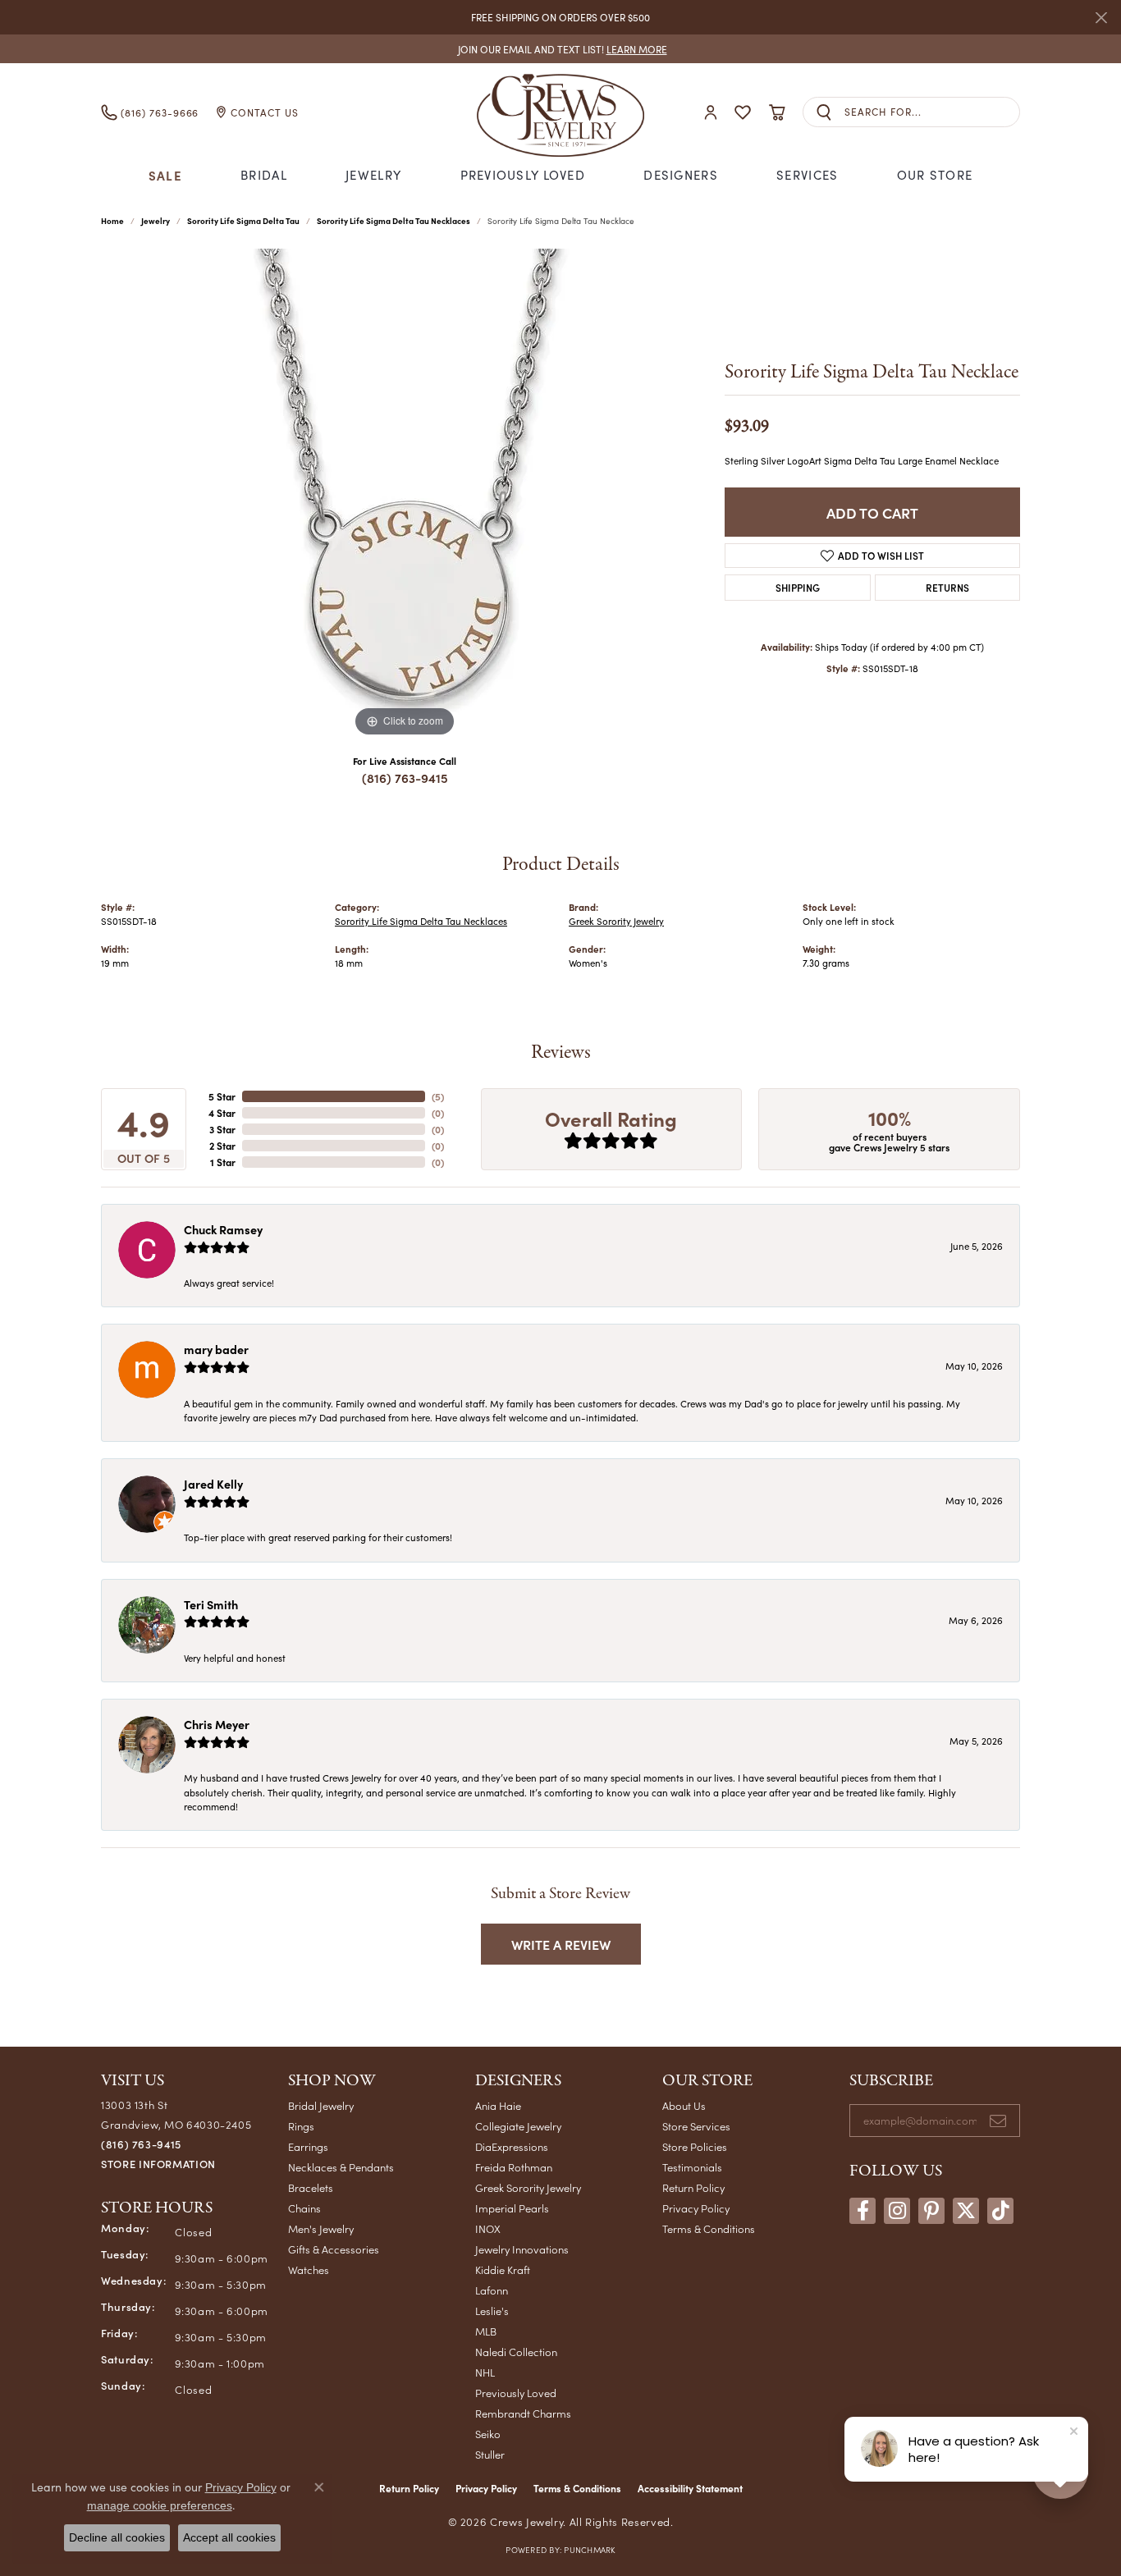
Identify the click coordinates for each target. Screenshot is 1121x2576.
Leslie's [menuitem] (492, 2311)
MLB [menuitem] (486, 2331)
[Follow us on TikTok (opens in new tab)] (1000, 2211)
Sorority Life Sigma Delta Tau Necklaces (393, 221)
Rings (301, 2126)
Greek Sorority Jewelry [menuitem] (528, 2187)
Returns (947, 587)
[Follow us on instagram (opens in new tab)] (897, 2211)
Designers (681, 175)
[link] (561, 49)
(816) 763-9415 (405, 778)
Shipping (798, 587)
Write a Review (561, 1944)
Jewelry (373, 175)
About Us (684, 2105)
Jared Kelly (213, 1484)
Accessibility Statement (690, 2488)
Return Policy (693, 2187)
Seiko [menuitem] (488, 2434)
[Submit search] (824, 112)
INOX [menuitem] (488, 2228)
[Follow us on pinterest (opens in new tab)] (931, 2211)
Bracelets (311, 2187)
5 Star (222, 1096)
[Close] (1101, 18)
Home (112, 221)
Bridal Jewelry (321, 2105)
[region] (405, 495)
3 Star (222, 1129)
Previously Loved (523, 175)
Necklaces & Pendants (341, 2167)
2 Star (222, 1146)
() (438, 1096)
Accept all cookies (229, 2537)
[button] (711, 112)
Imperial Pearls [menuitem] (512, 2208)
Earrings (308, 2146)
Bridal (264, 175)
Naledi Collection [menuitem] (516, 2352)
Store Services (696, 2126)
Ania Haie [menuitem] (498, 2105)
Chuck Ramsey (223, 1229)
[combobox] (932, 112)
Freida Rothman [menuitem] (514, 2167)
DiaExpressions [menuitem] (512, 2146)
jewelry (156, 221)
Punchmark (589, 2550)
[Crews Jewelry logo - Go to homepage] (560, 112)
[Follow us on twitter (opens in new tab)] (966, 2211)
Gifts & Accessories (334, 2249)
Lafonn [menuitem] (492, 2290)
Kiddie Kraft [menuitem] (503, 2269)
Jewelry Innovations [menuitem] (522, 2249)
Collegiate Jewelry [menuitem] (518, 2126)
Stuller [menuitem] (490, 2454)
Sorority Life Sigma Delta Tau (243, 221)
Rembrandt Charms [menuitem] (523, 2413)
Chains (304, 2208)
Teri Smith (211, 1604)
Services (807, 175)
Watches (309, 2269)
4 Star (222, 1113)
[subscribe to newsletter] (998, 2121)
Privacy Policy (696, 2208)
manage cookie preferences (160, 2505)
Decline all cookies (117, 2537)
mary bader (216, 1349)
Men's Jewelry (321, 2228)
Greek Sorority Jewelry (616, 921)
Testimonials (692, 2167)
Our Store (935, 175)
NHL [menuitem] (485, 2372)
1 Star (223, 1162)
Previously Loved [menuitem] (516, 2393)
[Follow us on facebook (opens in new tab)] (862, 2211)
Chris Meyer (217, 1724)
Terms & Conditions (709, 2228)
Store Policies (695, 2146)
